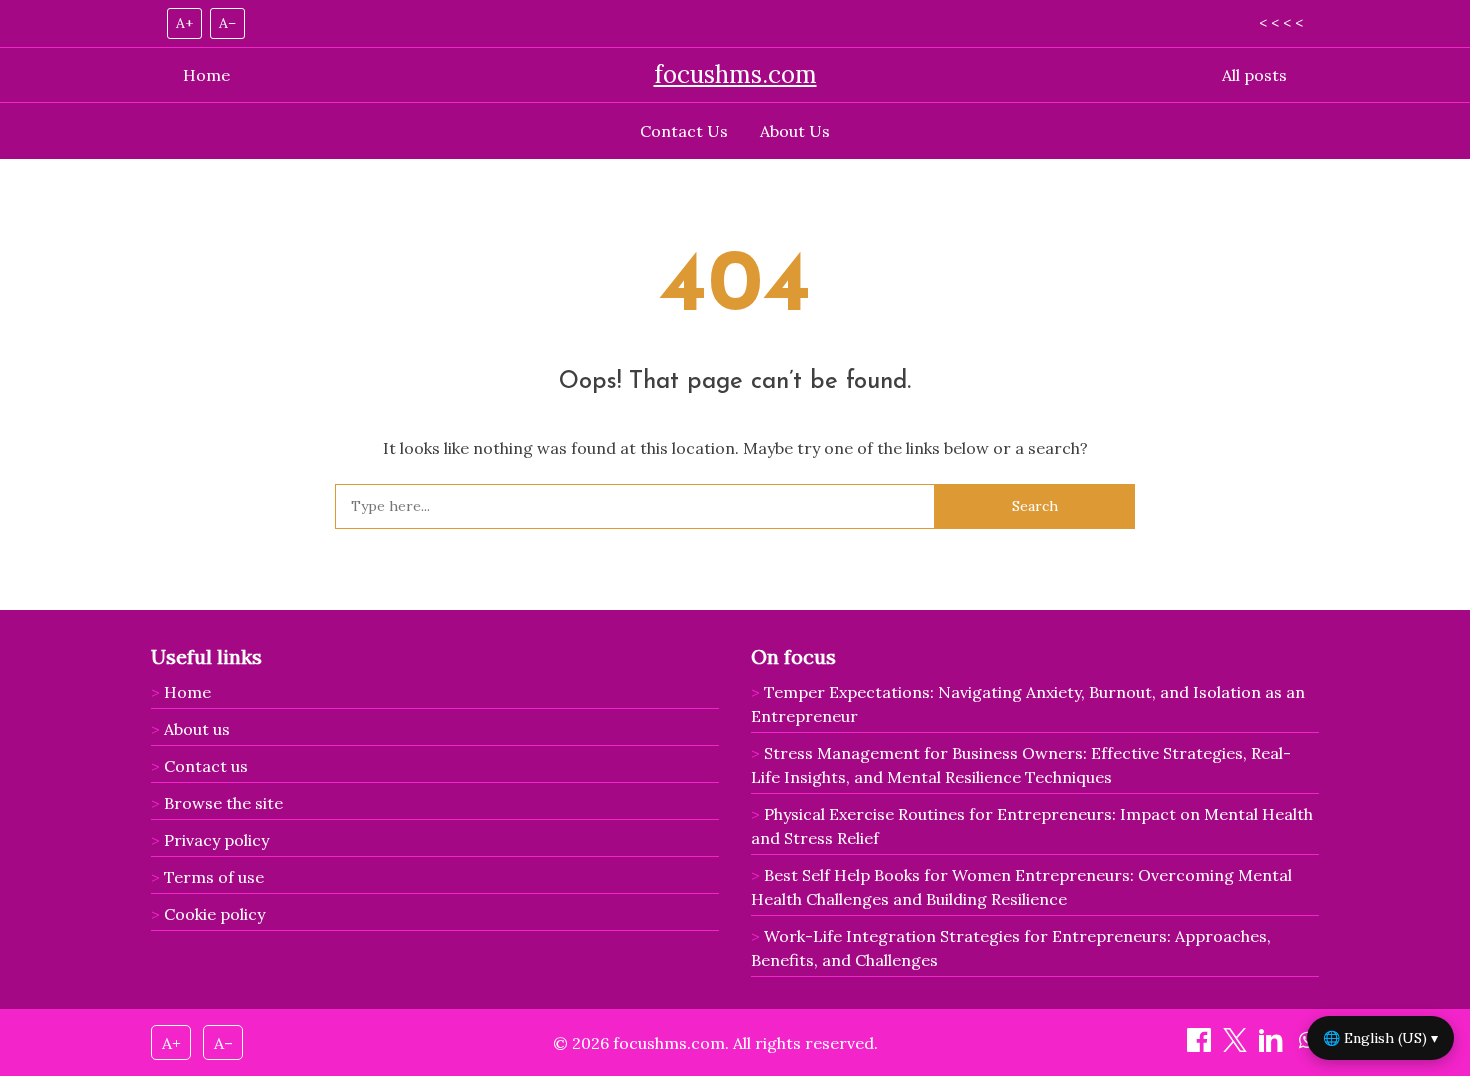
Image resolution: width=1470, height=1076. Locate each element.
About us (197, 729)
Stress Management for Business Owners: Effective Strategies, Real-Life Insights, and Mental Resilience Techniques (1021, 765)
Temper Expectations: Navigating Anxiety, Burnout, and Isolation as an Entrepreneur (1028, 704)
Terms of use (214, 877)
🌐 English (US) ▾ (1380, 1038)
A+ (184, 23)
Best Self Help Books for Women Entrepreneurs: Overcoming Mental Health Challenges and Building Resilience (1021, 887)
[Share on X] (1237, 1046)
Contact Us (684, 131)
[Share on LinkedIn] (1273, 1046)
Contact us (206, 766)
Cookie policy (214, 914)
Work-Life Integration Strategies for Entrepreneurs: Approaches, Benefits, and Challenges (1011, 948)
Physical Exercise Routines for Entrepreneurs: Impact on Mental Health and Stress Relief (1032, 826)
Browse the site (223, 803)
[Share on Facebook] (1201, 1046)
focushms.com (735, 74)
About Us (795, 131)
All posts (1254, 75)
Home (206, 75)
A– (227, 23)
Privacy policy (216, 840)
